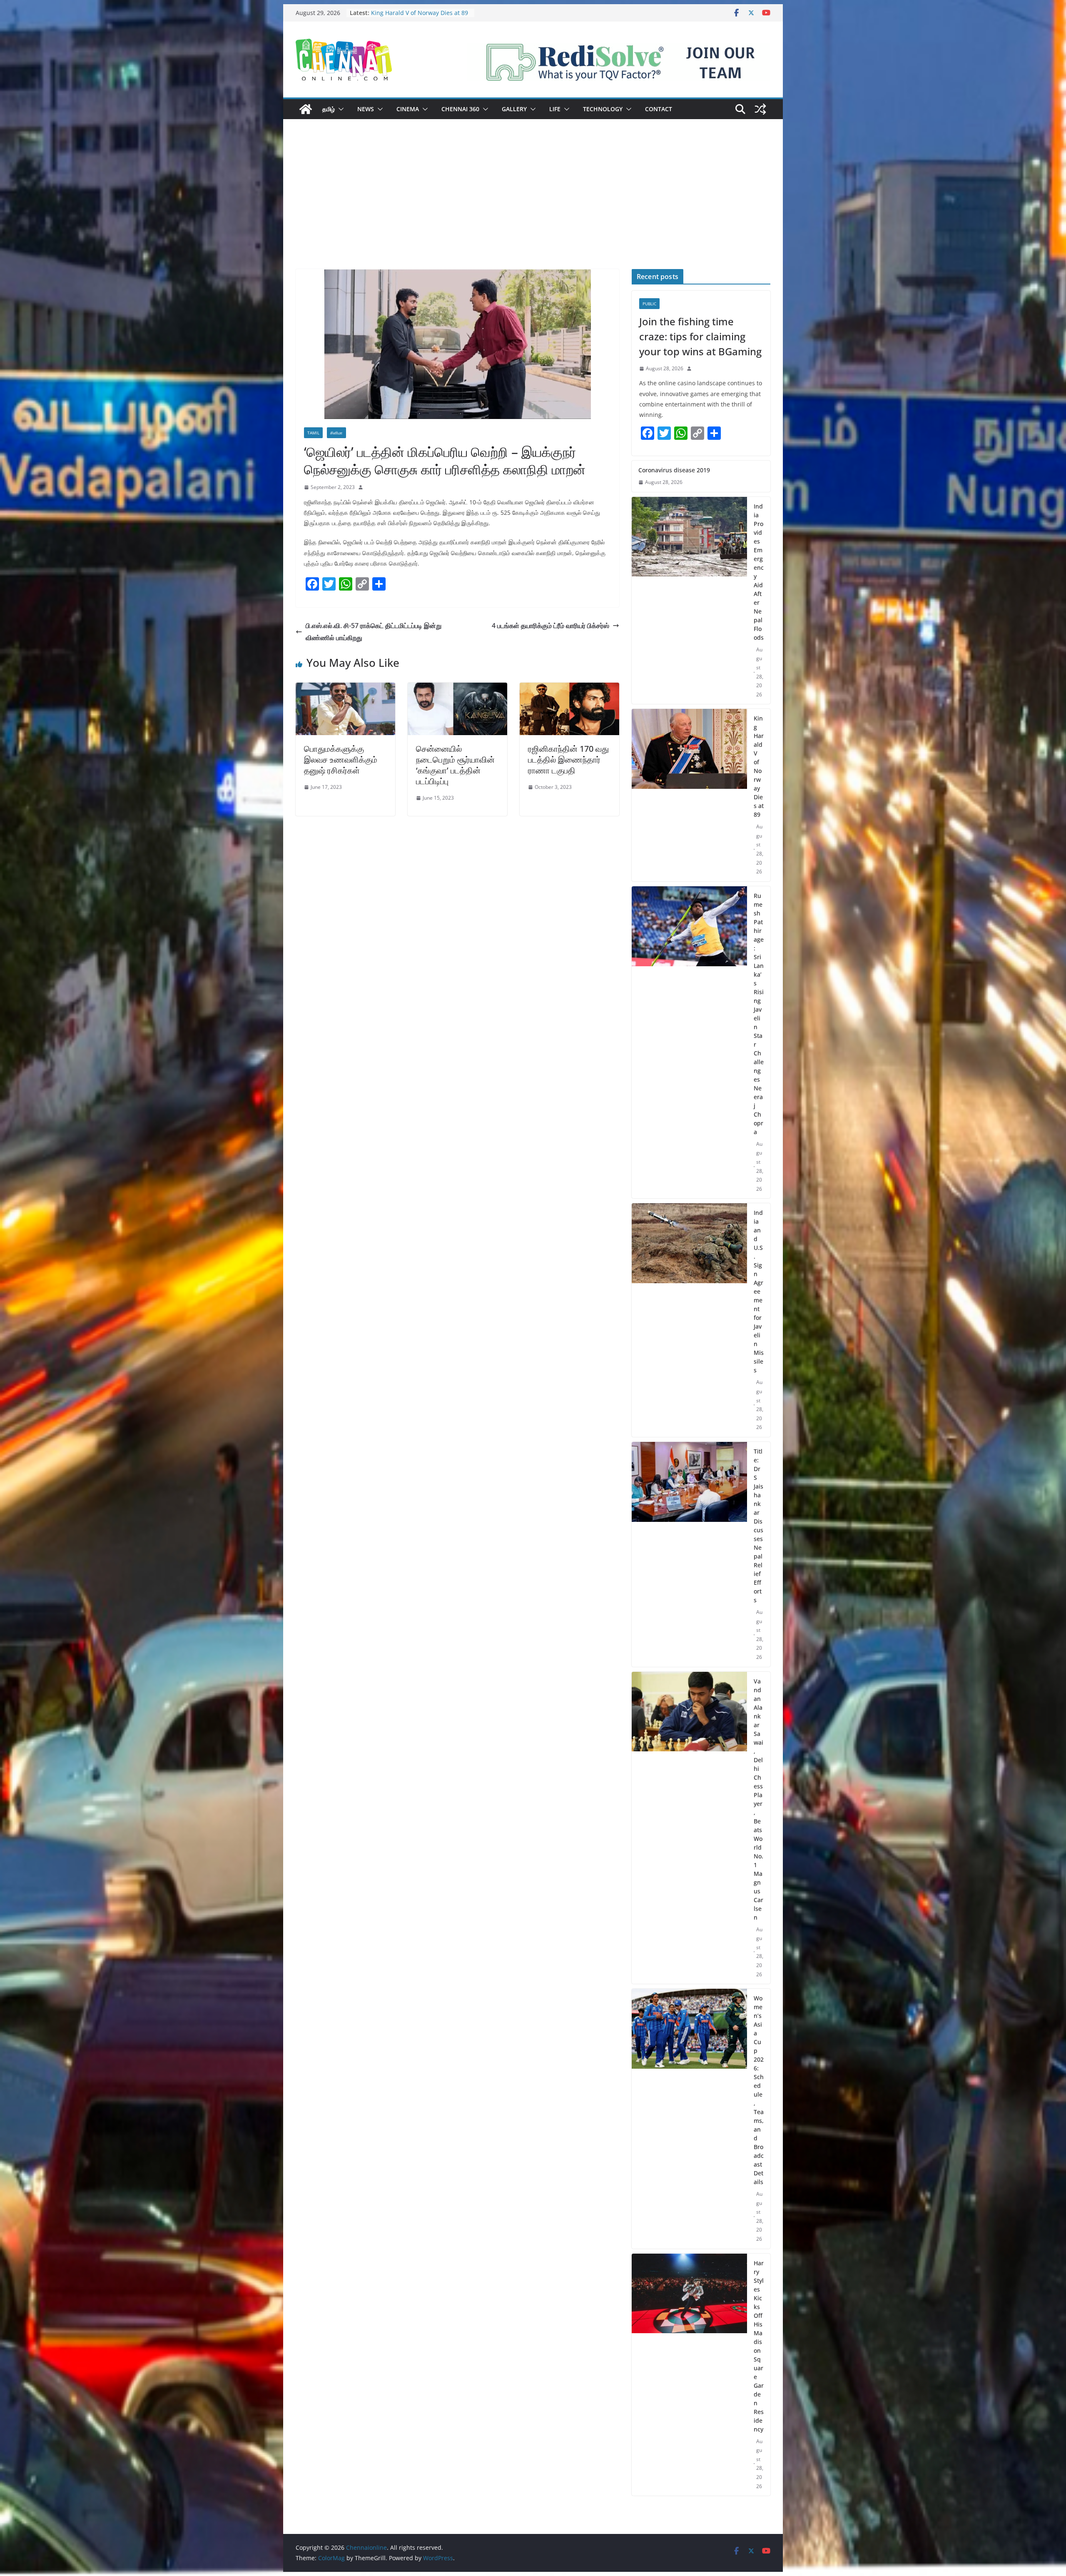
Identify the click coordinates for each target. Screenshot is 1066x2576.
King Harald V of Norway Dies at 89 (759, 766)
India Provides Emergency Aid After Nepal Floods (759, 572)
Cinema (408, 109)
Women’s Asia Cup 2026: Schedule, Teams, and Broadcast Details (759, 2090)
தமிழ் (329, 109)
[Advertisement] (533, 207)
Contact (659, 109)
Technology (603, 109)
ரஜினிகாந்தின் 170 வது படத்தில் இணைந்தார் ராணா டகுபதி (568, 759)
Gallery (514, 109)
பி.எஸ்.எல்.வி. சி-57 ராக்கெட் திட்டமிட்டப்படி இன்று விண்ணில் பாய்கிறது (374, 632)
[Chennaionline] (306, 109)
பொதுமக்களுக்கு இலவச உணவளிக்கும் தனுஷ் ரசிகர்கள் (341, 759)
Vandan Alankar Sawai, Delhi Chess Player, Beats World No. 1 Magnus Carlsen (758, 1799)
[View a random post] (760, 109)
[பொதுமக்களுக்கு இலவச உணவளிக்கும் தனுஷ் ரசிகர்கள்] (345, 688)
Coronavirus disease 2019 (407, 13)
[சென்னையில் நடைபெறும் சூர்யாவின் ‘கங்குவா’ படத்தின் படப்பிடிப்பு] (457, 688)
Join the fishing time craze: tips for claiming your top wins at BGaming (700, 336)
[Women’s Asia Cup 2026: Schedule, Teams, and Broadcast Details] (689, 2119)
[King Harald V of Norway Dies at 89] (689, 795)
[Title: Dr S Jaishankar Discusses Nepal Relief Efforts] (689, 1554)
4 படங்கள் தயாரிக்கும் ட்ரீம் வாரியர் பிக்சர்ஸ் (550, 626)
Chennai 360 (460, 109)
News (366, 109)
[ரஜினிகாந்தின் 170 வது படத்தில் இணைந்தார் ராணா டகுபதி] (569, 688)
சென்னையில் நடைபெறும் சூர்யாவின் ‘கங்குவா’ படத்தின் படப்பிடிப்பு (455, 765)
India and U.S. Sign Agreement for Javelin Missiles (759, 1291)
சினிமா (336, 433)
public (649, 304)
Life (555, 109)
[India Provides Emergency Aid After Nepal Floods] (689, 601)
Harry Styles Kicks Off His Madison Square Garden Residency (759, 2346)
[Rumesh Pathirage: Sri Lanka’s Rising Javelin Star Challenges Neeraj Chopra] (689, 1042)
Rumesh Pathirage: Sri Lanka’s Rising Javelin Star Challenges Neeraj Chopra (759, 1014)
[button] (339, 109)
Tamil (313, 433)
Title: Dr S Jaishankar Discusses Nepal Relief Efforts (758, 1526)
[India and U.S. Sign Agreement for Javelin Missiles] (689, 1320)
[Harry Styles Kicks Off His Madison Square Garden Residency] (689, 2375)
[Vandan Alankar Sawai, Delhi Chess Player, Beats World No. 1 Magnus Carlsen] (689, 1828)
